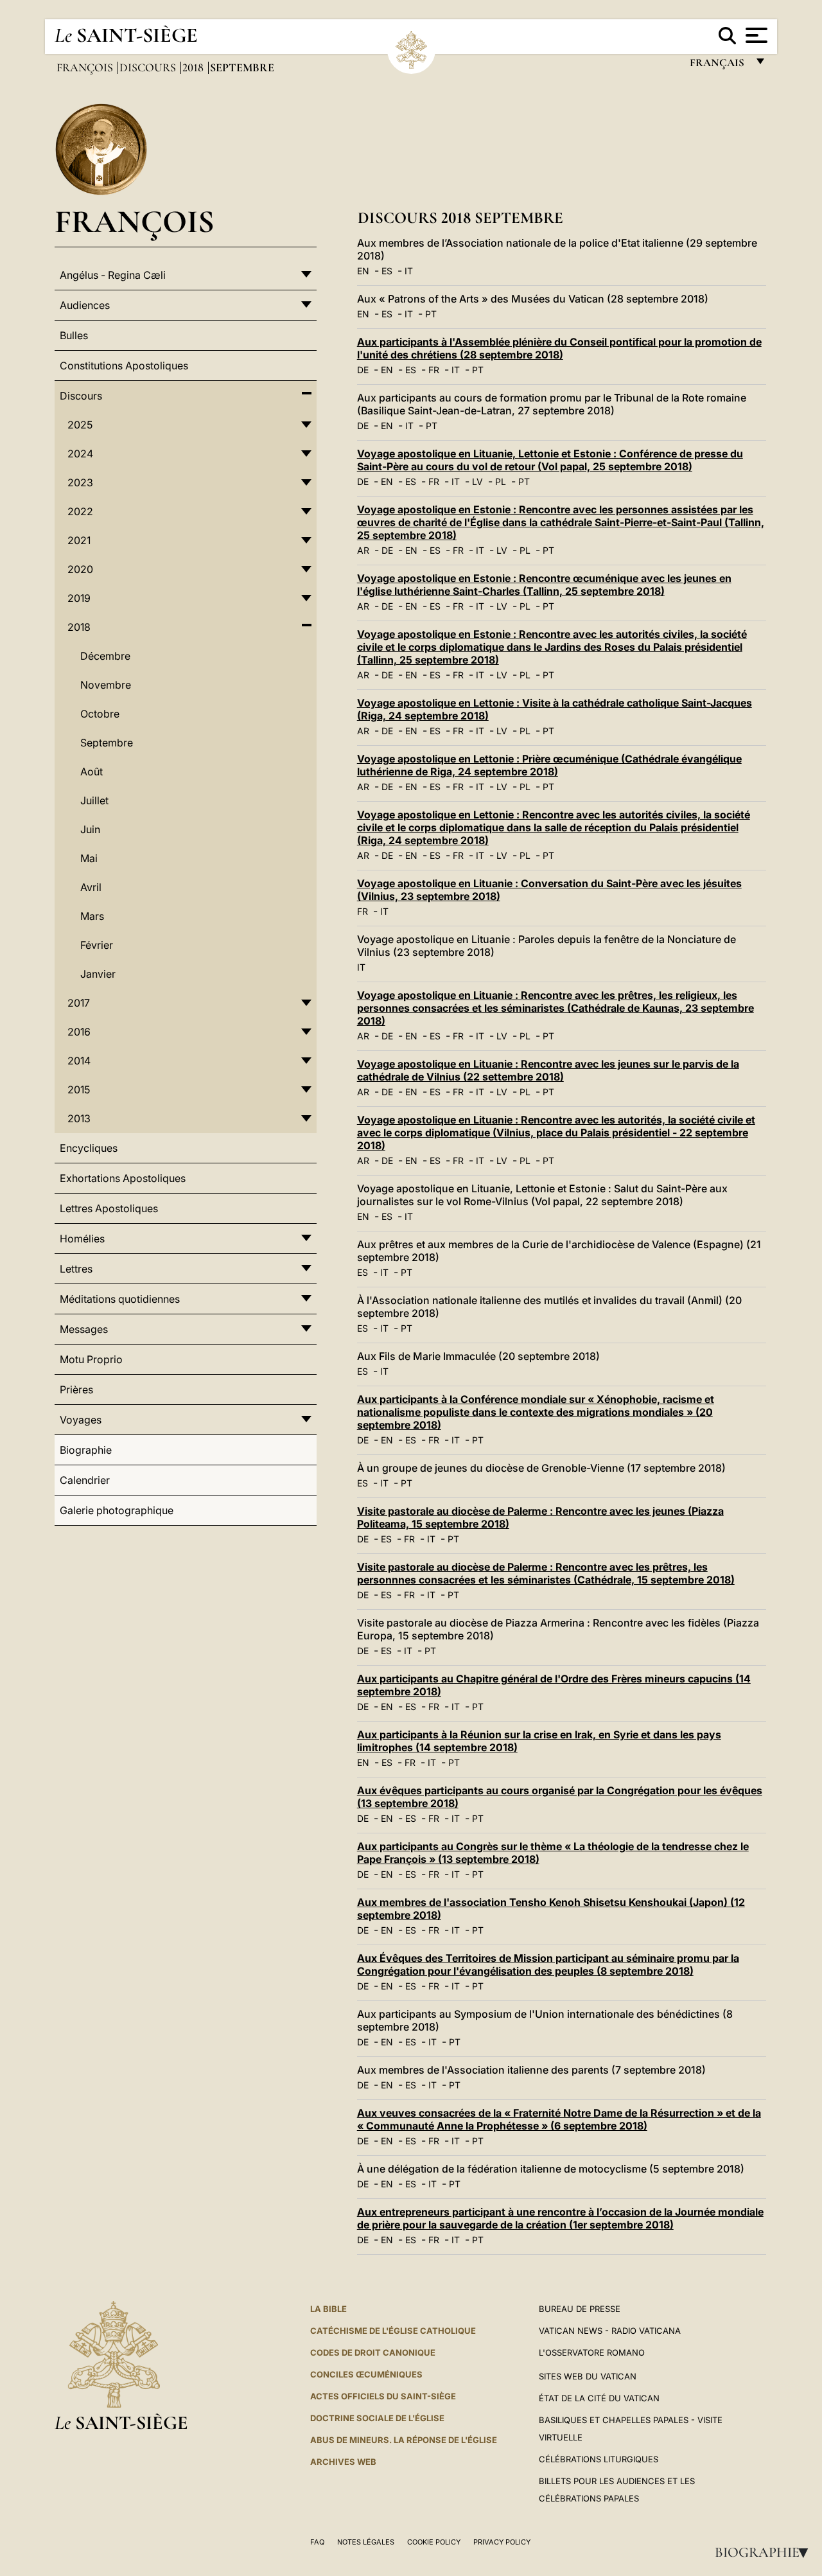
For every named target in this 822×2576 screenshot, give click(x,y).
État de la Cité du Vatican (599, 2398)
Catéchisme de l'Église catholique (393, 2331)
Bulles (74, 335)
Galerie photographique (117, 1510)
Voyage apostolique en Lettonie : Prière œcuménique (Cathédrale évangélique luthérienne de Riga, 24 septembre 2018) (549, 765)
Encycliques (89, 1148)
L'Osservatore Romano (592, 2352)
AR (363, 550)
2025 (80, 425)
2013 (79, 1118)
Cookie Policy (434, 2542)
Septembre (107, 743)
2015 (79, 1090)
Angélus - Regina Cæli (113, 275)
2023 (80, 482)
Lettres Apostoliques (109, 1208)
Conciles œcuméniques (366, 2374)
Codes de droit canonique (373, 2352)
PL (501, 481)
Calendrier (85, 1480)
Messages (84, 1329)
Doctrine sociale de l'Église (377, 2418)
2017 (79, 1003)
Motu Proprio (91, 1359)
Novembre (106, 685)
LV (477, 481)
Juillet (94, 800)
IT (409, 271)
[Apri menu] (755, 35)
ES (387, 271)
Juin (90, 829)
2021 (79, 540)
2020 (80, 569)
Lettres (76, 1269)
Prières (76, 1389)
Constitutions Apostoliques (124, 366)
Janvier (98, 974)
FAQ (317, 2542)
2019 (79, 598)
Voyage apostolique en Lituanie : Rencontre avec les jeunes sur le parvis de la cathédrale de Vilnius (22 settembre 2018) (548, 1070)
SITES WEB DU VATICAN (588, 2376)
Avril (91, 887)
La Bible (328, 2309)
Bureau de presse (580, 2309)
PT (431, 314)
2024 (80, 454)
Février (97, 945)
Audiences (85, 305)
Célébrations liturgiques (599, 2459)
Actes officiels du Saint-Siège (383, 2396)
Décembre (105, 656)
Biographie (765, 2552)
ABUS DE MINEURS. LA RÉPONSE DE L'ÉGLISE (404, 2440)
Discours (149, 67)
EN (363, 271)
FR (434, 370)
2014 (79, 1061)
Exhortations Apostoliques (123, 1178)
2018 (194, 67)
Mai (89, 858)
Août (92, 772)
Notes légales (366, 2542)
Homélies (82, 1239)
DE (363, 370)
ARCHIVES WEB (343, 2462)
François (86, 67)
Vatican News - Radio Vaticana (610, 2331)
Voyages (81, 1420)
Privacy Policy (502, 2542)
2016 (79, 1032)
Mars (92, 916)
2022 (80, 511)
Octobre (100, 714)
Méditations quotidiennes (120, 1299)
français (718, 66)
